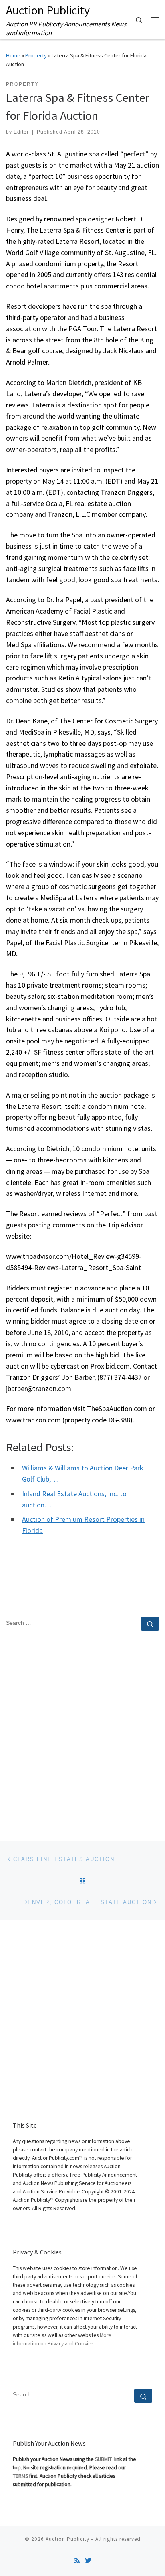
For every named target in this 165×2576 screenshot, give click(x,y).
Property (36, 55)
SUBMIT (104, 2459)
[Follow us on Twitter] (88, 2561)
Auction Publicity (67, 2539)
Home (13, 55)
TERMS (20, 2476)
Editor (21, 132)
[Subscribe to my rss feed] (77, 2561)
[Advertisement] (82, 1729)
